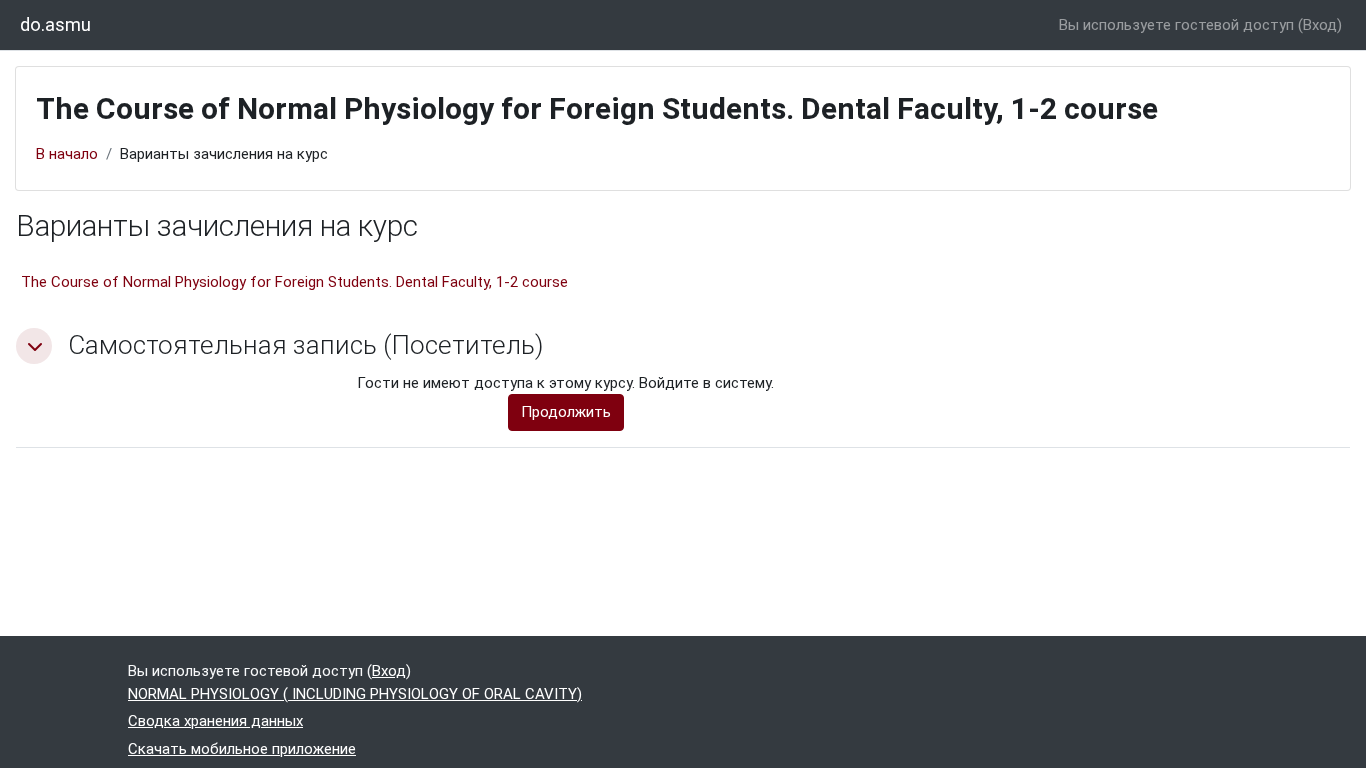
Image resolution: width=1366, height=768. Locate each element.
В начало (67, 154)
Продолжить (566, 412)
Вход (1320, 25)
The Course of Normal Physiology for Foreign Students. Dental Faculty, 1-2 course (294, 282)
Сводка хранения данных (215, 721)
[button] (34, 346)
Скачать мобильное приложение (242, 749)
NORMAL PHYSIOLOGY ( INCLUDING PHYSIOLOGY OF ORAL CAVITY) (355, 694)
